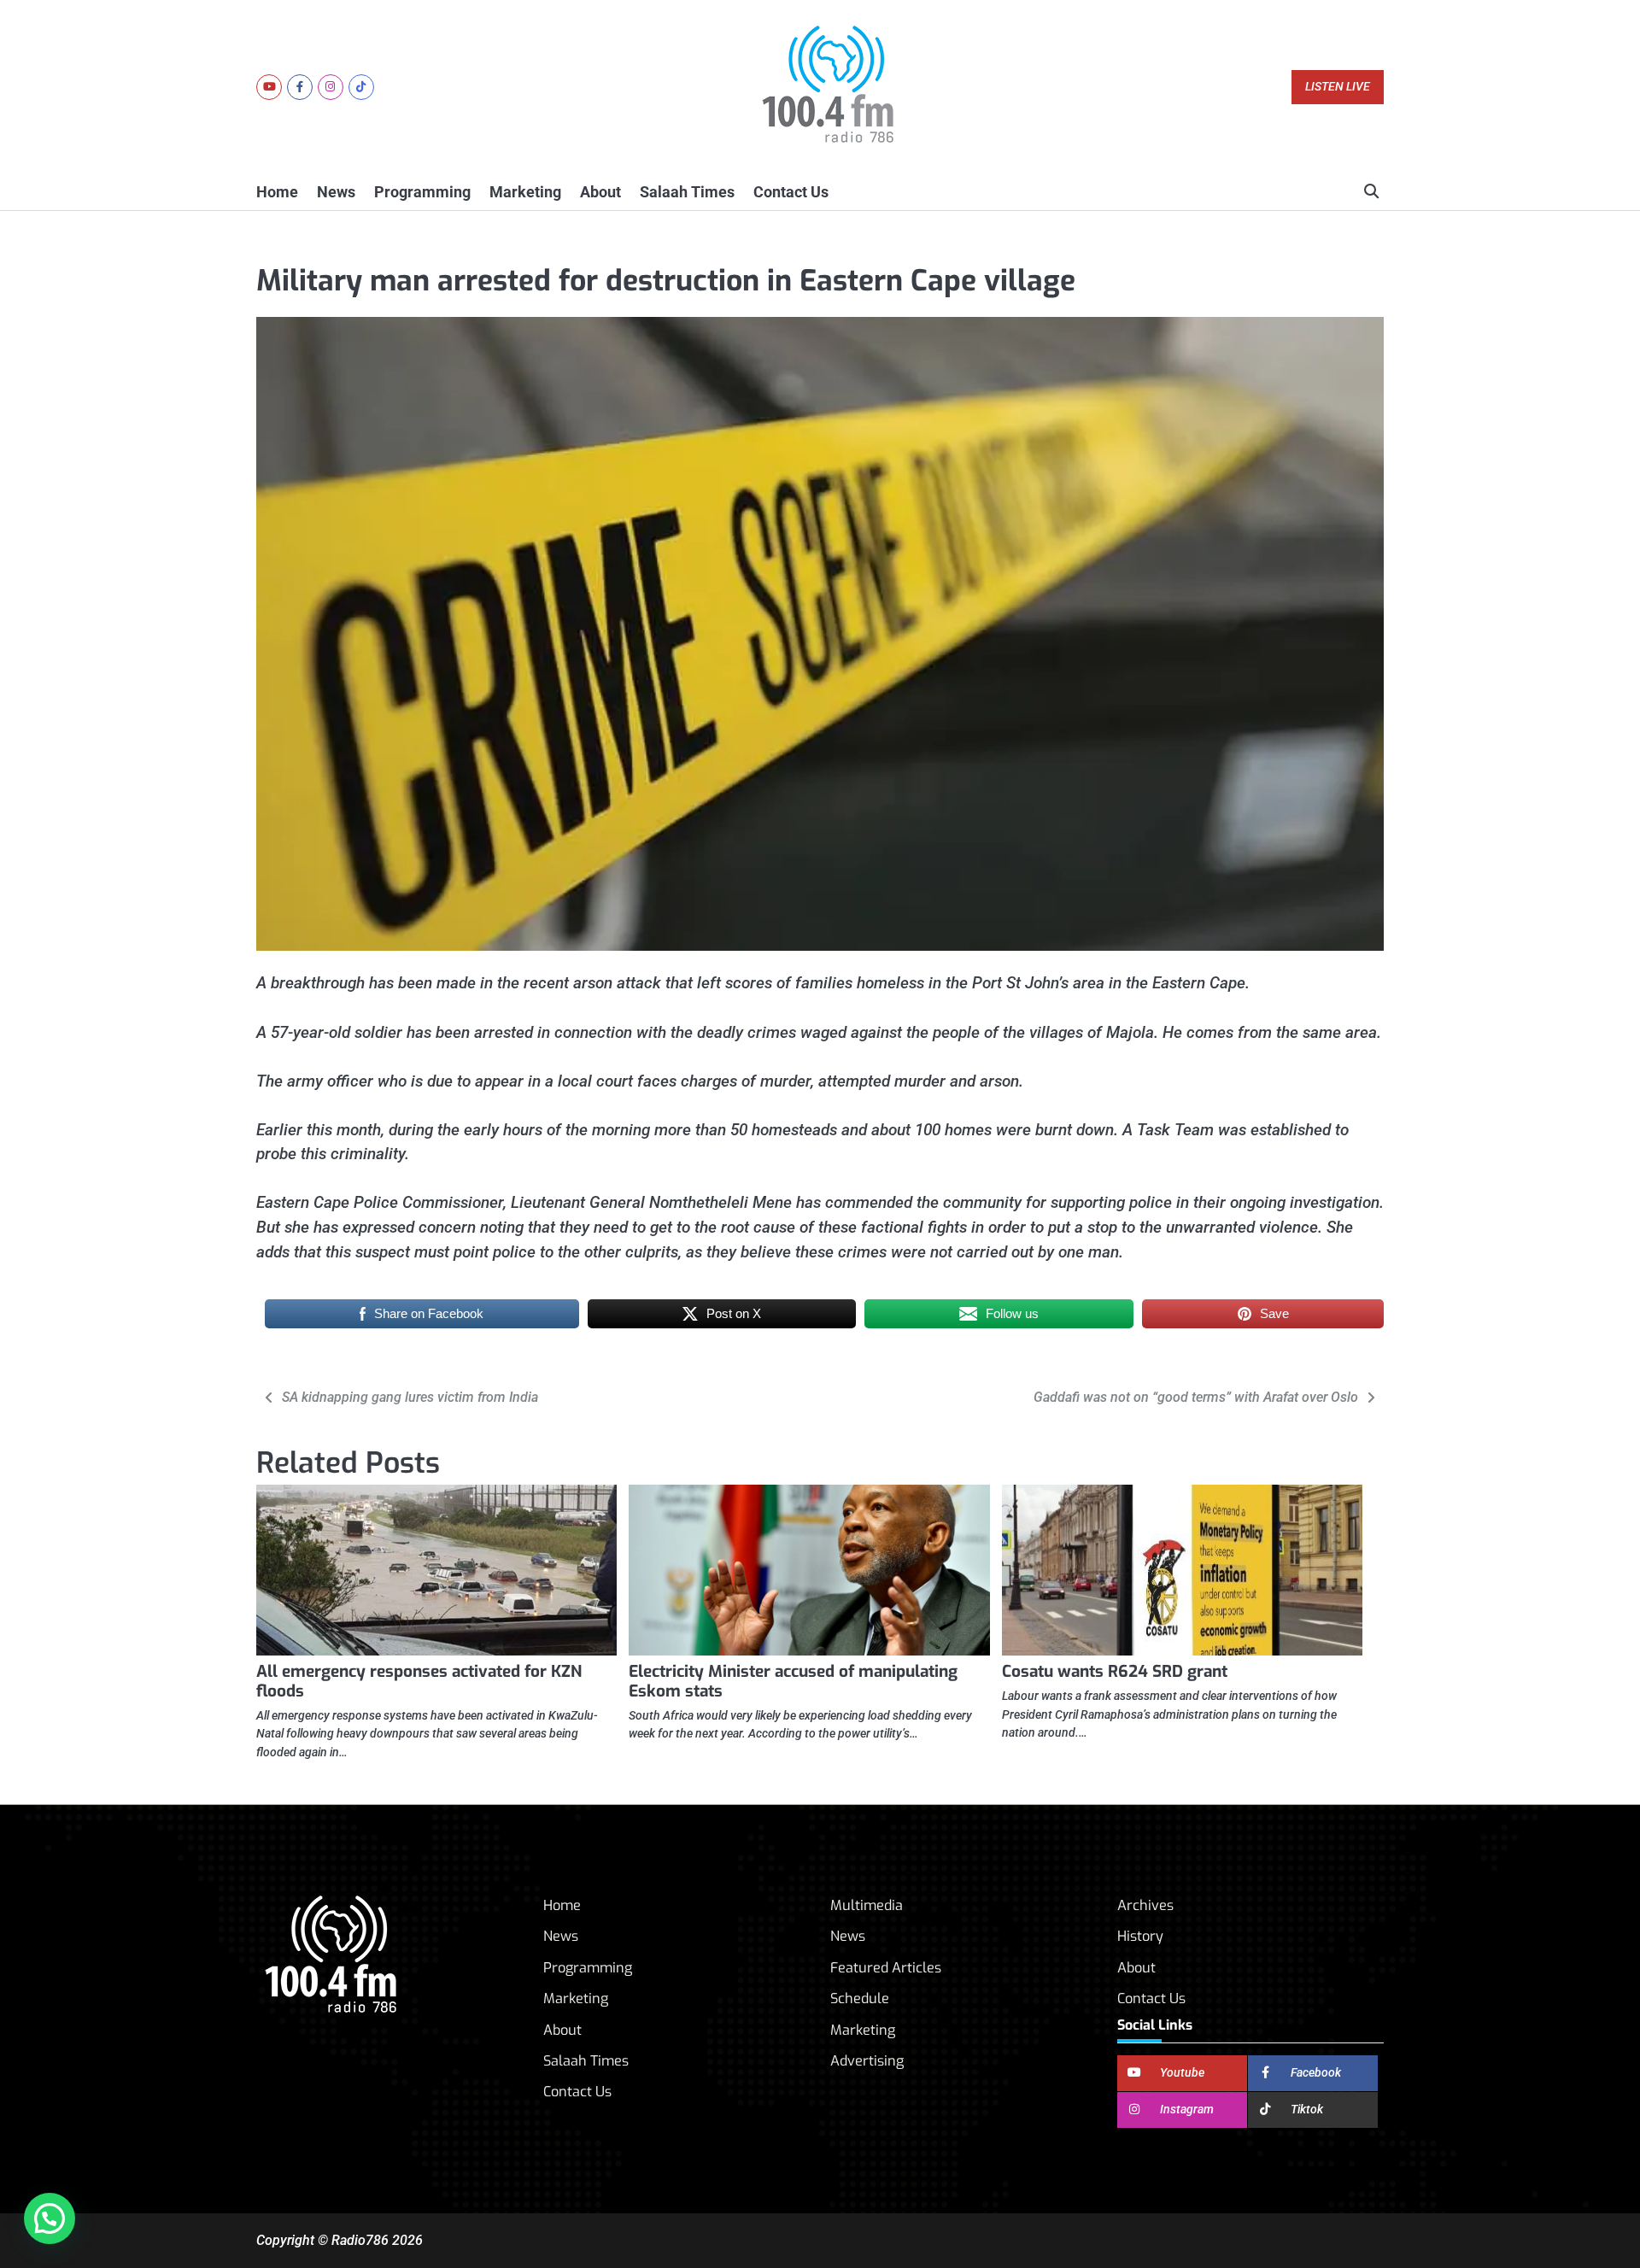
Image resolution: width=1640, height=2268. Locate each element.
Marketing (525, 192)
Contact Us (791, 192)
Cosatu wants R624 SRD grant (1115, 1671)
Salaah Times (687, 192)
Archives (1145, 1905)
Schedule (860, 1998)
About (600, 192)
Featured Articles (886, 1968)
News (336, 192)
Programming (422, 192)
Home (277, 192)
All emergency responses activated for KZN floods (419, 1681)
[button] (50, 2218)
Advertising (867, 2061)
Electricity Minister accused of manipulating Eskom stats (793, 1681)
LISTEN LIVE (1338, 87)
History (1140, 1936)
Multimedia (867, 1905)
